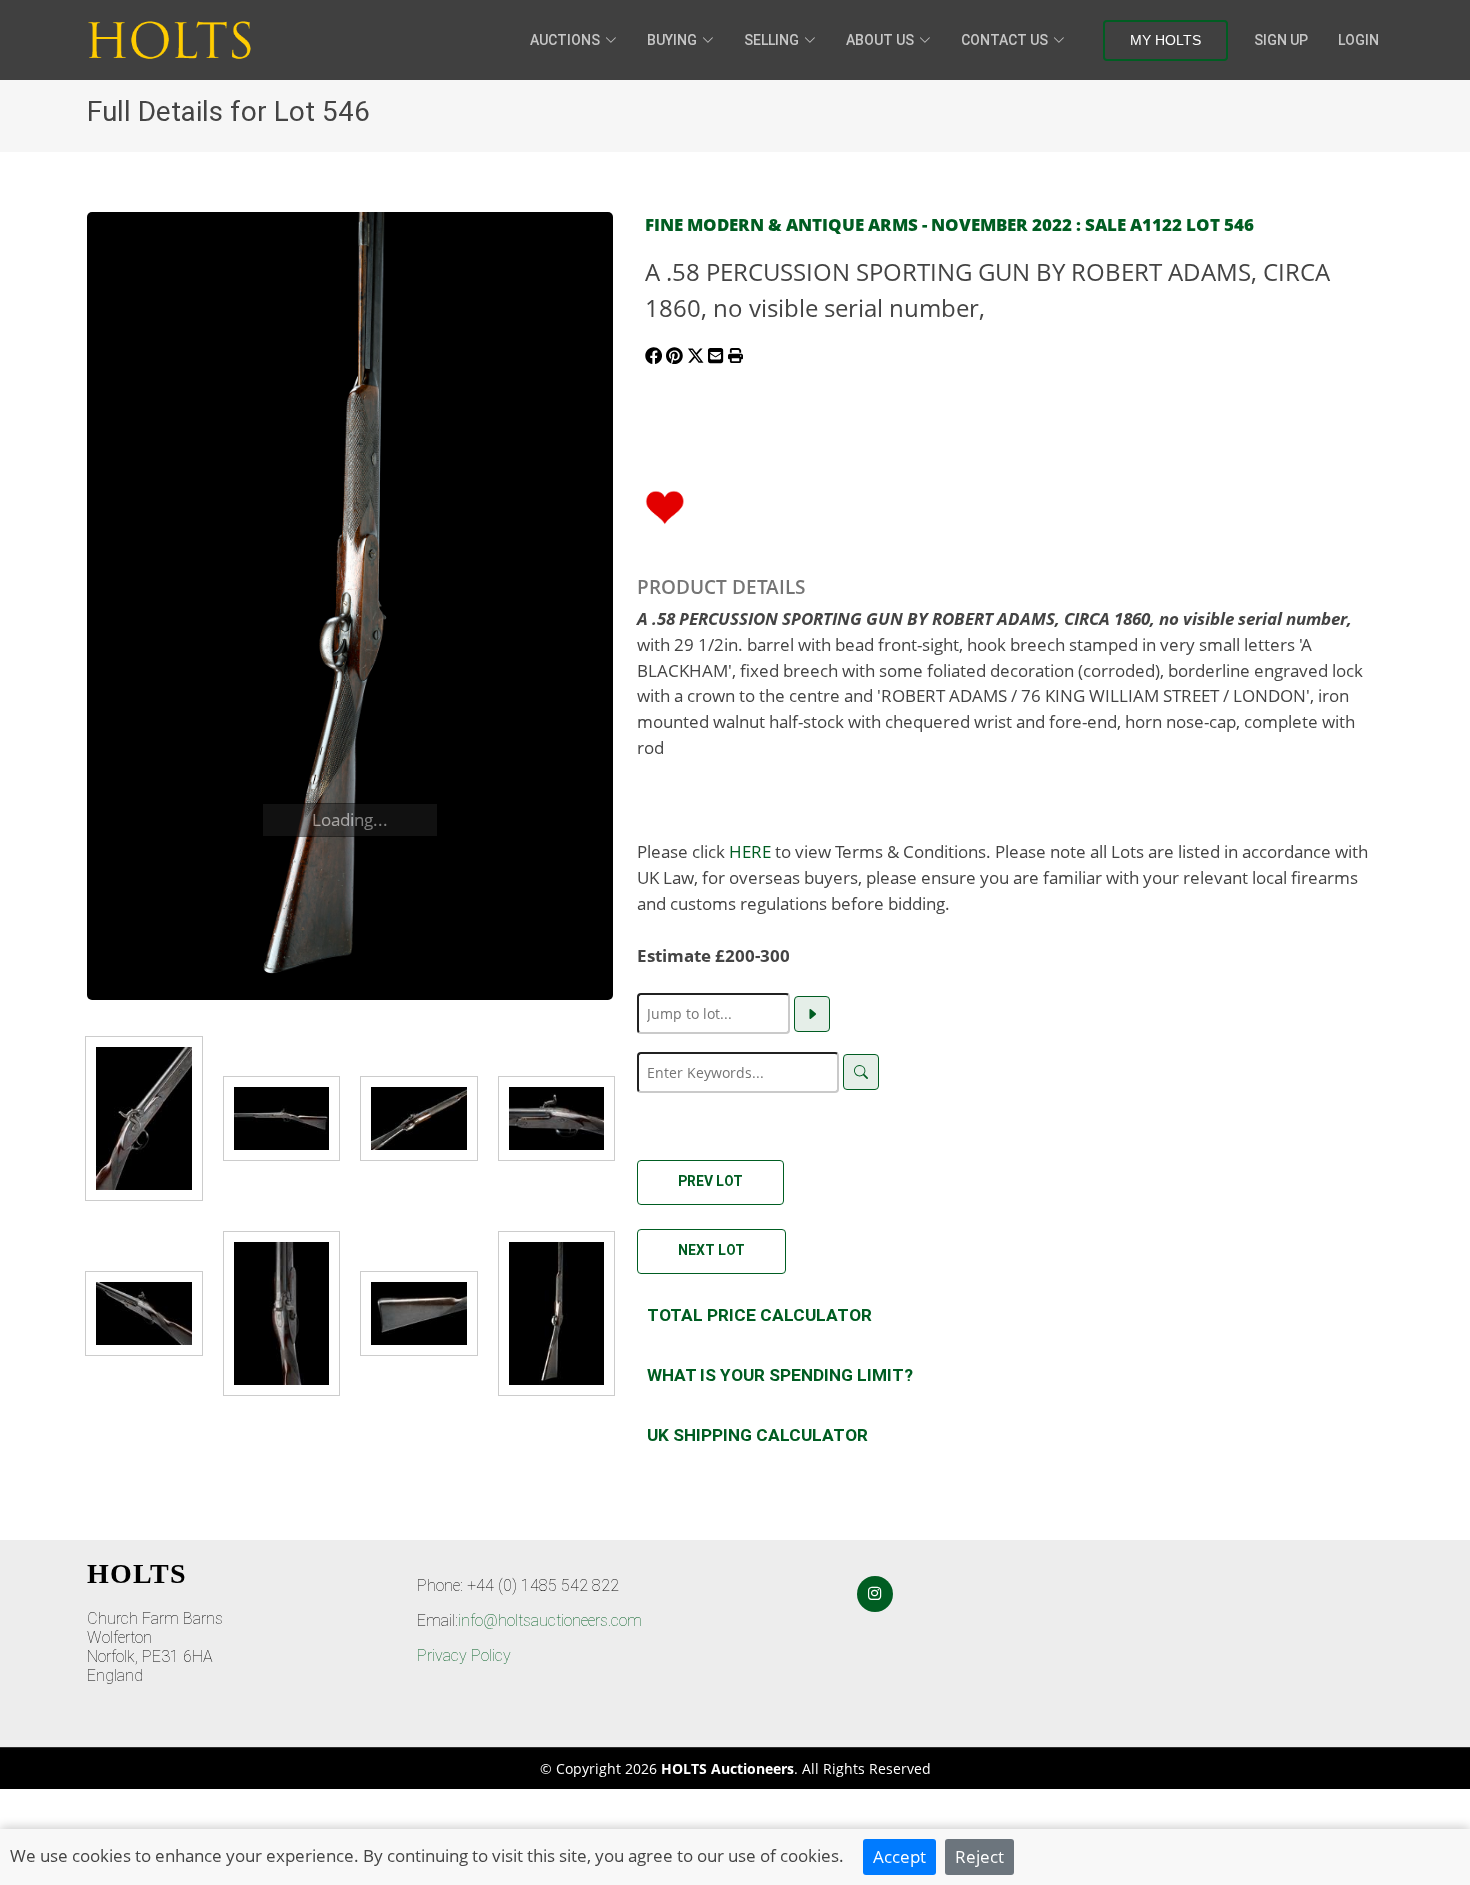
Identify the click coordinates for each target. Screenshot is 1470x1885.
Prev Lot (710, 1181)
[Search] (861, 1072)
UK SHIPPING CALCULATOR (757, 1435)
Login (1358, 40)
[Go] (812, 1014)
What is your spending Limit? (780, 1375)
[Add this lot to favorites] (665, 505)
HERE (750, 851)
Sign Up (1281, 40)
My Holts (1165, 40)
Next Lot (711, 1250)
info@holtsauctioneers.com (550, 1620)
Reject (979, 1856)
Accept (899, 1856)
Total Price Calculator (759, 1315)
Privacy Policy (464, 1655)
